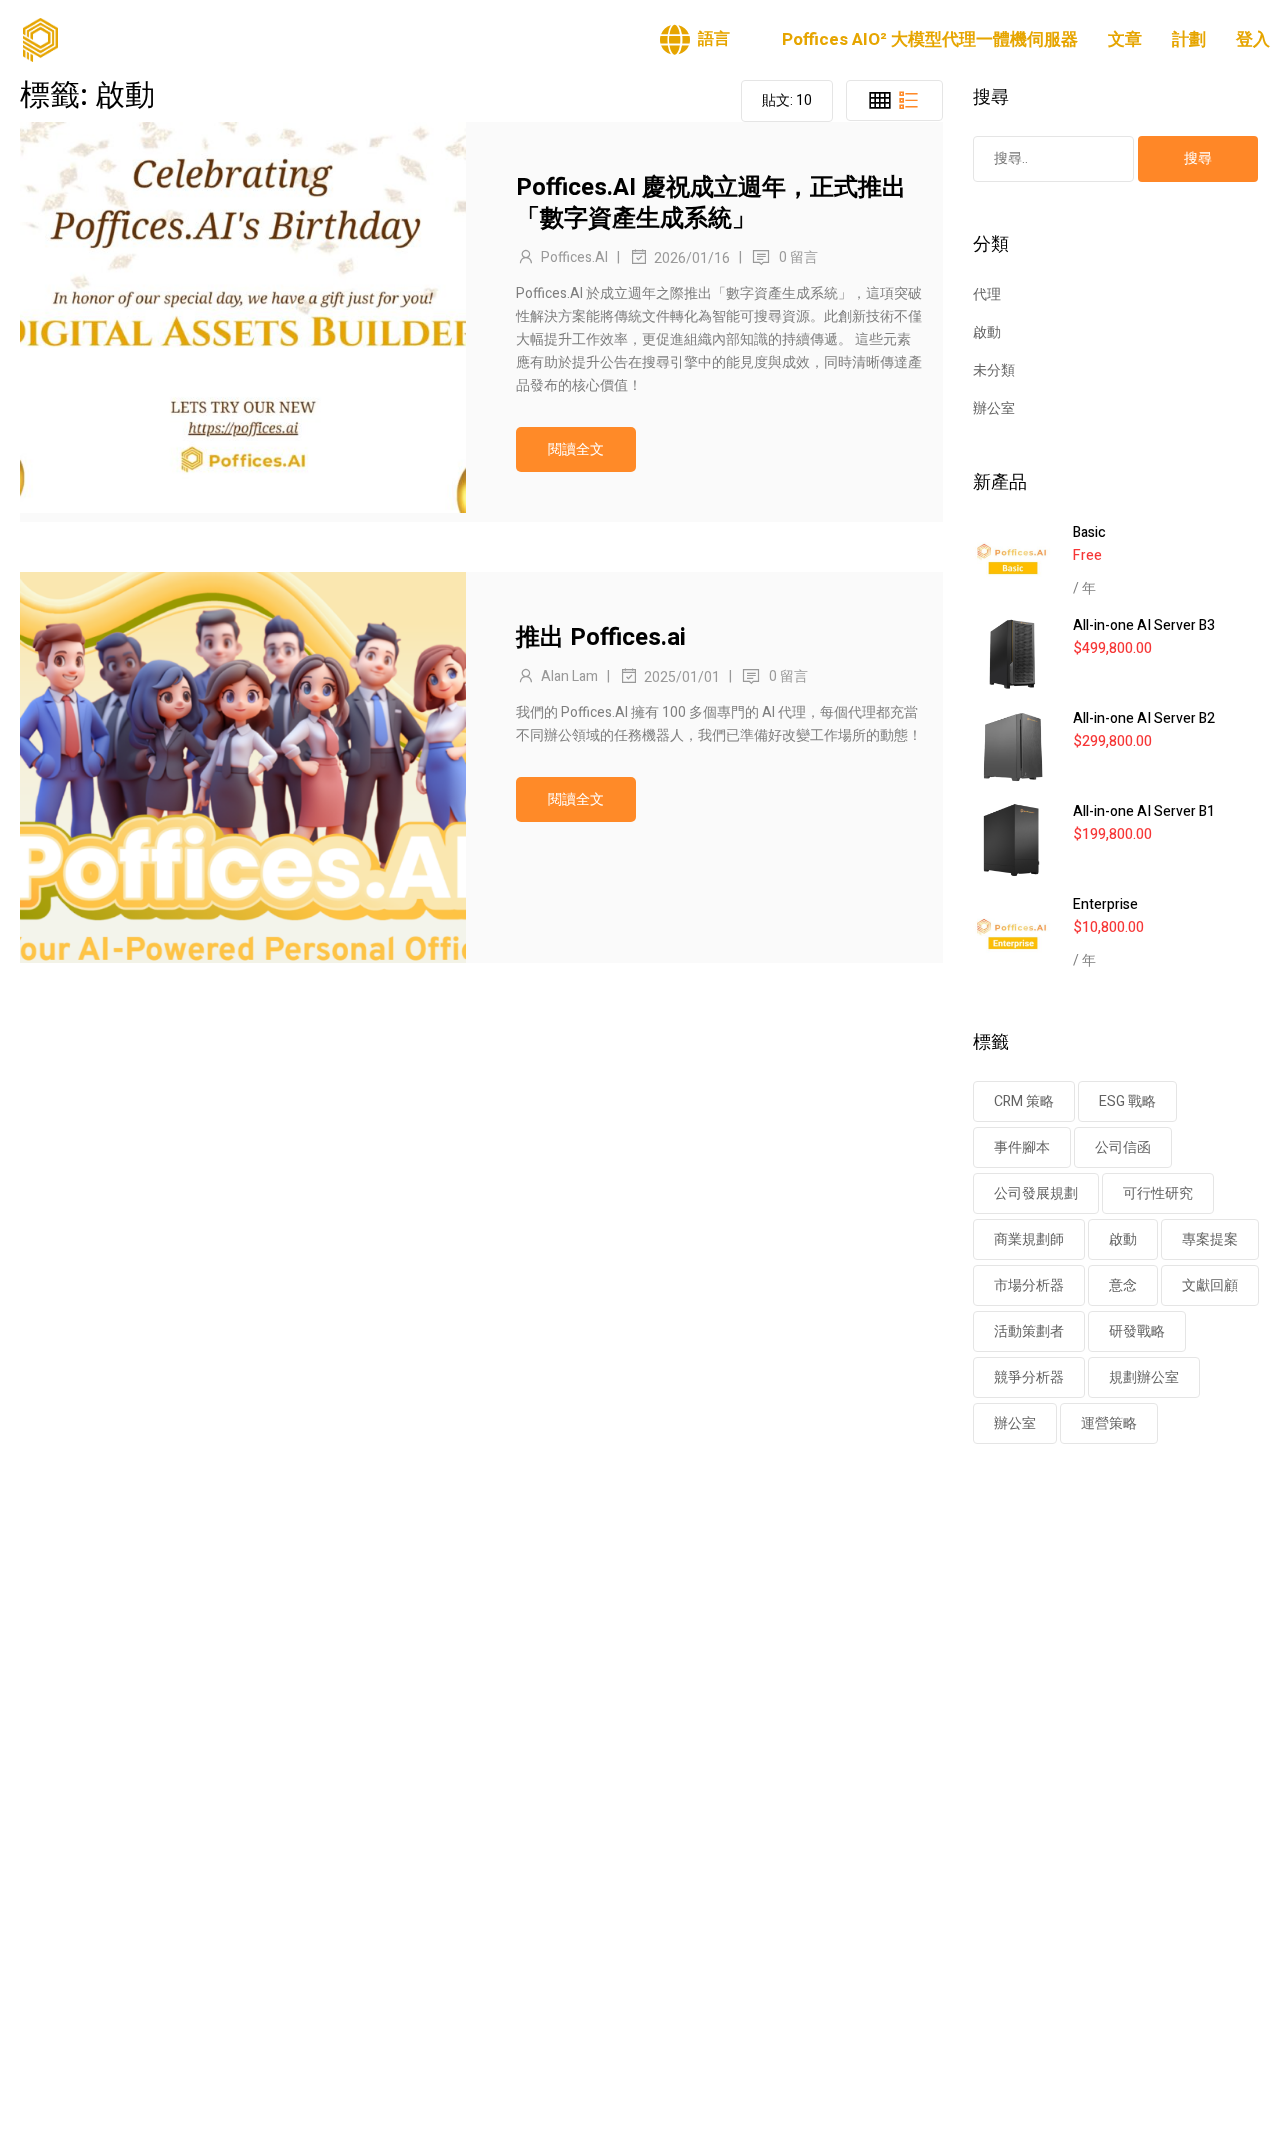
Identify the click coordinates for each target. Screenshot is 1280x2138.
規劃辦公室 (1144, 1377)
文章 (1125, 39)
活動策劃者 (1029, 1331)
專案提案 (1210, 1239)
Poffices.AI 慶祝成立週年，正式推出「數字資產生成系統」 (711, 203)
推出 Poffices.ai (601, 637)
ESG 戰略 (1127, 1101)
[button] (695, 40)
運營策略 (1109, 1423)
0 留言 (798, 257)
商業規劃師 (1029, 1239)
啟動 (987, 332)
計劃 (1189, 39)
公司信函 (1123, 1147)
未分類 (994, 370)
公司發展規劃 (1036, 1193)
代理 (987, 294)
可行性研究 (1158, 1193)
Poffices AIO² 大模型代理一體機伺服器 (930, 39)
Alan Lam (569, 676)
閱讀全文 (576, 449)
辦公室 (994, 408)
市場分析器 (1029, 1285)
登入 (1253, 39)
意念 (1123, 1285)
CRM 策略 (1024, 1101)
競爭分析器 (1029, 1377)
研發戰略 (1137, 1331)
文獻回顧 (1210, 1285)
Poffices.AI (574, 257)
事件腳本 (1022, 1147)
